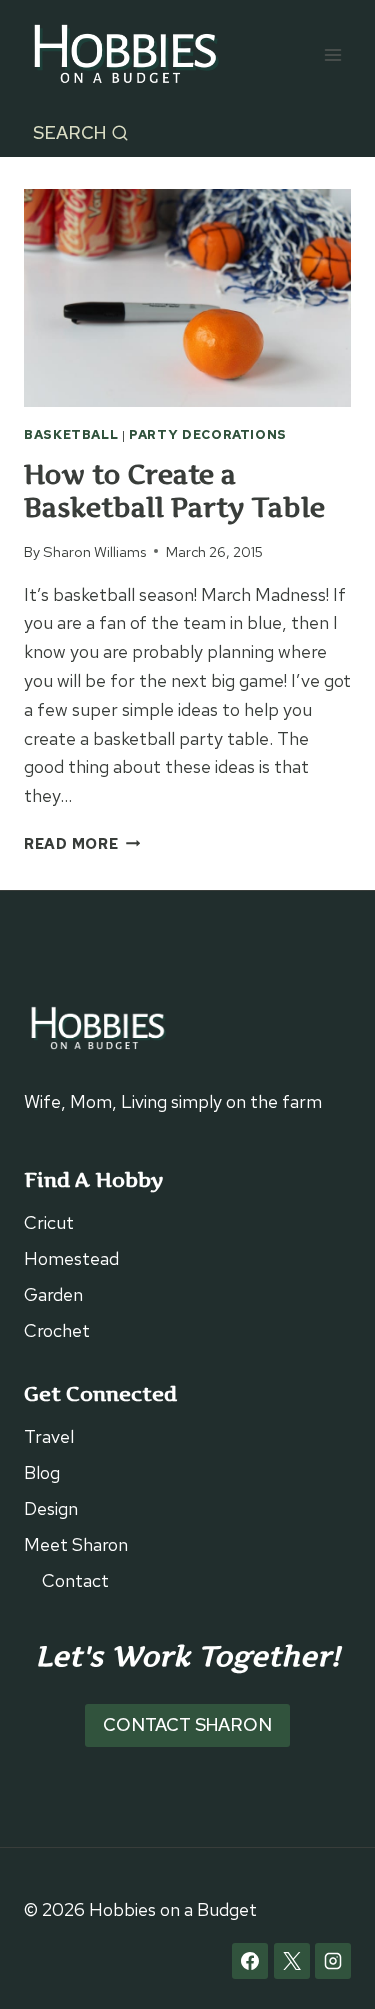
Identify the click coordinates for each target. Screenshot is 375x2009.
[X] (292, 1961)
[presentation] (187, 298)
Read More (82, 843)
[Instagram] (333, 1961)
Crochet (57, 1330)
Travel (49, 1436)
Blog (42, 1472)
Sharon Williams (94, 551)
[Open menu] (332, 54)
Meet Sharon (76, 1544)
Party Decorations (208, 434)
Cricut (49, 1222)
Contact (75, 1580)
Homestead (71, 1258)
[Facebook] (250, 1961)
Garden (53, 1294)
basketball (71, 434)
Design (51, 1508)
